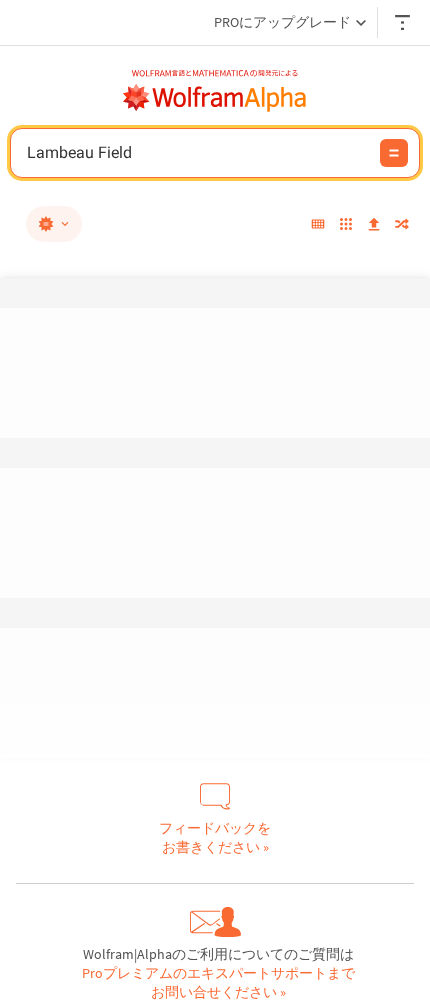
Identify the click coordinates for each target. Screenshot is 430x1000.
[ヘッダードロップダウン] (404, 22)
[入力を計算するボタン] (394, 153)
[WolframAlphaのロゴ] (215, 98)
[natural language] (54, 224)
